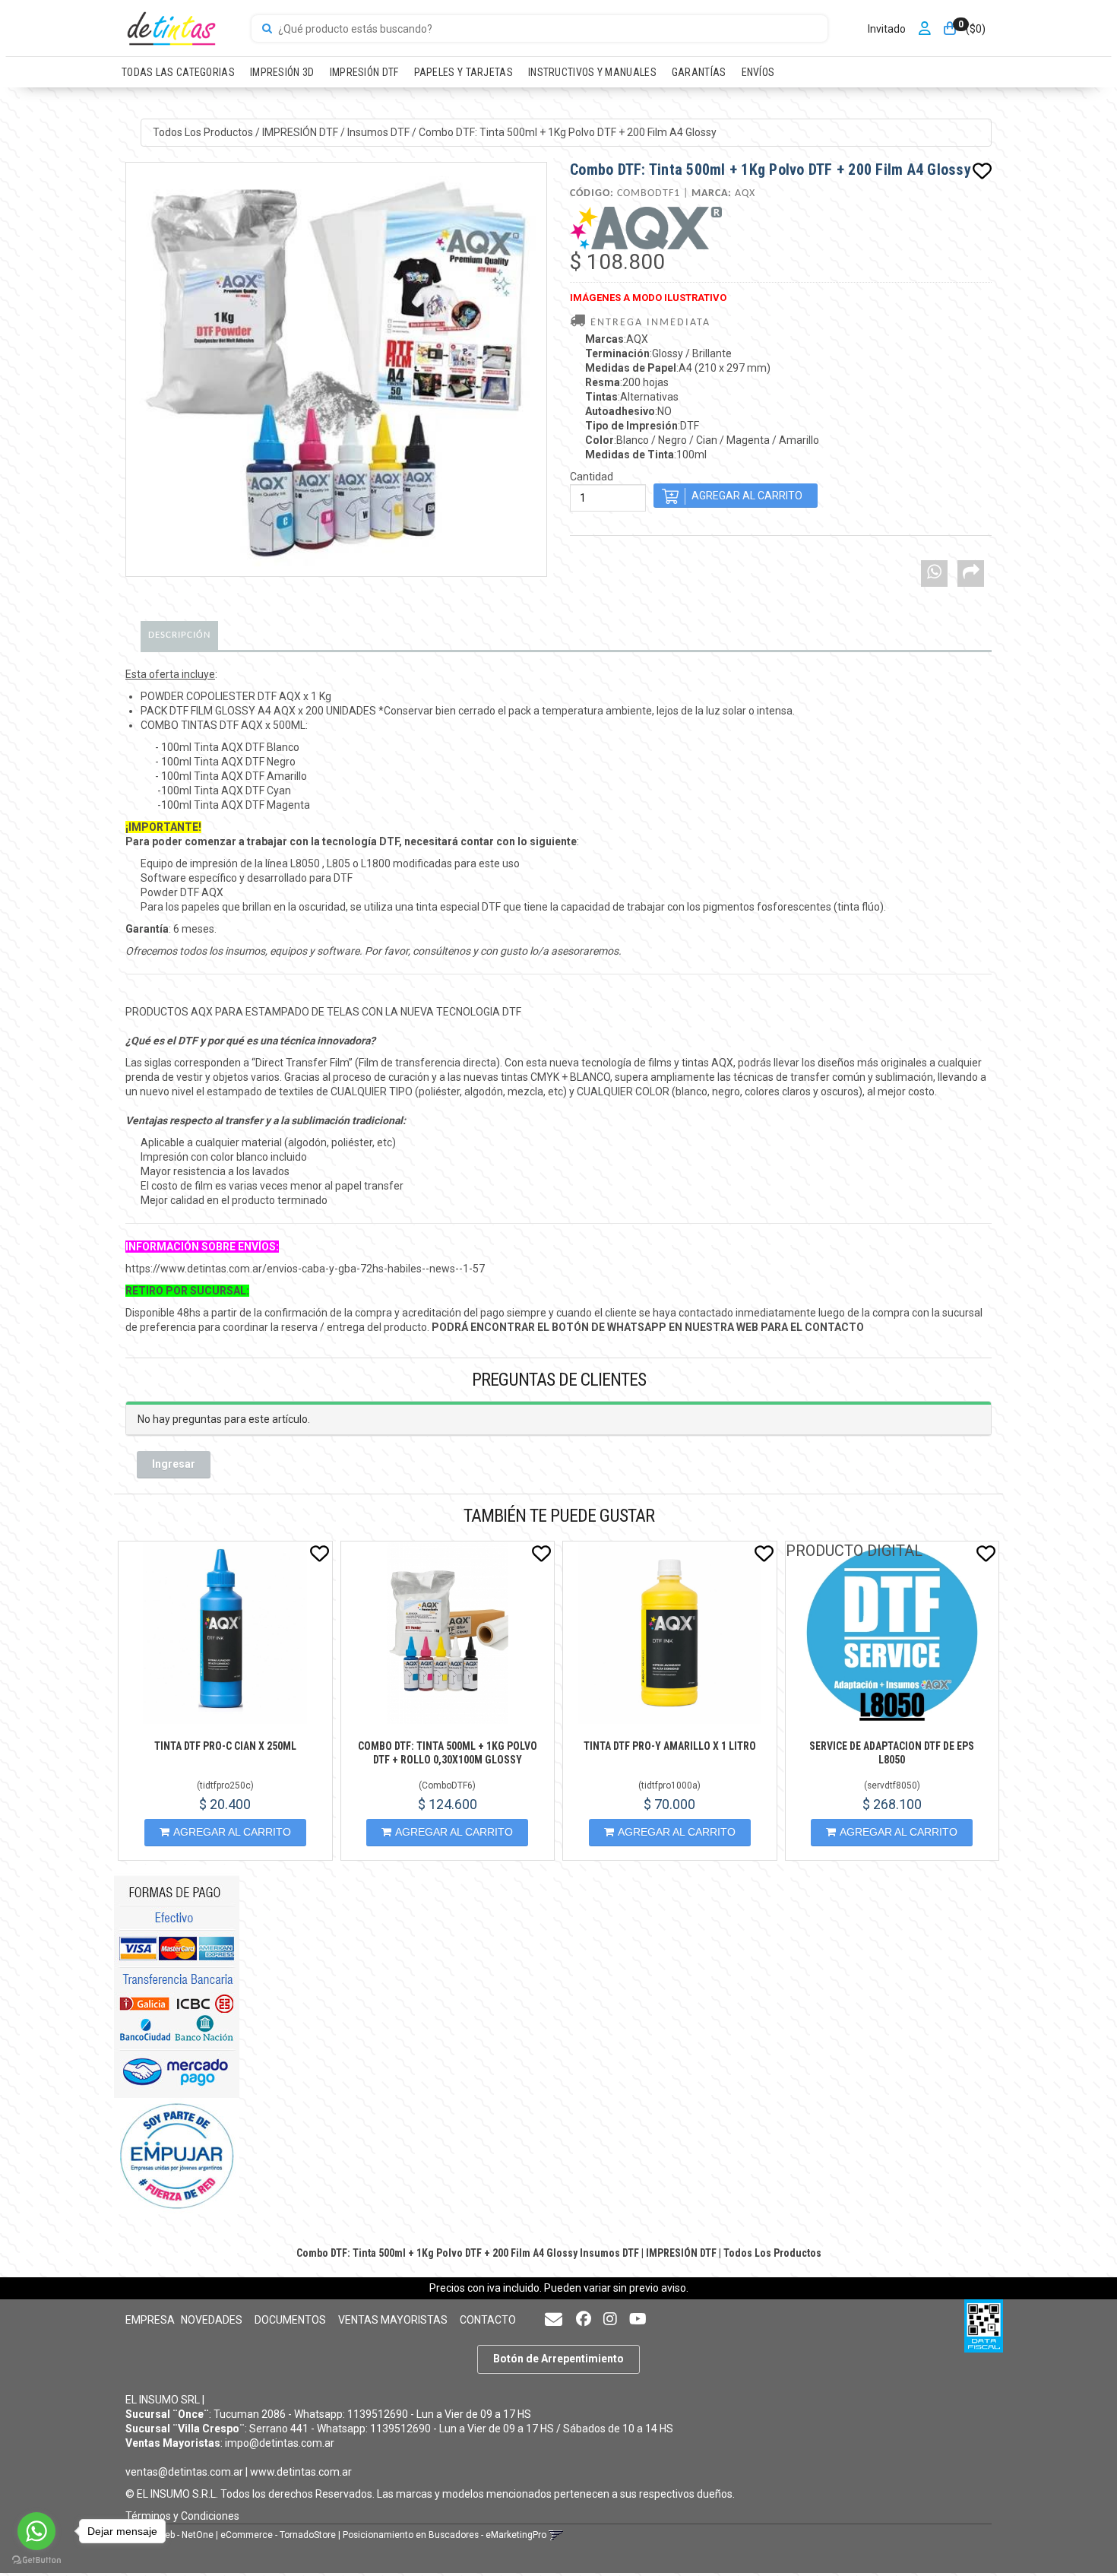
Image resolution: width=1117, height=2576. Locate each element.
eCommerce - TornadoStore (278, 2535)
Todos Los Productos (203, 132)
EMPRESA (150, 2320)
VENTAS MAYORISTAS (393, 2320)
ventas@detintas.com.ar (184, 2472)
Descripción (179, 635)
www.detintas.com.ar (301, 2472)
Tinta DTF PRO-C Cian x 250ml (225, 1746)
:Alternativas (632, 397)
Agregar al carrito (232, 1832)
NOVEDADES (212, 2320)
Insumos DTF (378, 132)
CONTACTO (488, 2320)
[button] (554, 2320)
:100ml (646, 455)
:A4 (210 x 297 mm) (678, 368)
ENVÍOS (758, 72)
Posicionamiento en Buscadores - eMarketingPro (445, 2535)
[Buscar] (267, 29)
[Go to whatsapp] (36, 2531)
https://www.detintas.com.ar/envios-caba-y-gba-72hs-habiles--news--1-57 (305, 1269)
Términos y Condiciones (182, 2516)
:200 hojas (627, 382)
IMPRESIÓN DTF (364, 72)
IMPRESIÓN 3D (282, 72)
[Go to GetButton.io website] (36, 2560)
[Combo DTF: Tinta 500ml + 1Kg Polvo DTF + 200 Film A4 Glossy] (336, 369)
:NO (628, 411)
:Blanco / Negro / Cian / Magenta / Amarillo (702, 440)
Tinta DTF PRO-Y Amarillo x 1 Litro (670, 1746)
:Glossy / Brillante (658, 353)
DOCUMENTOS (290, 2320)
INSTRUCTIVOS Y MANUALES (592, 72)
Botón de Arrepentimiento (558, 2359)
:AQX (617, 339)
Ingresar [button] (174, 1464)
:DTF (642, 426)
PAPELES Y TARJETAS (464, 72)
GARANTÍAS (699, 72)
